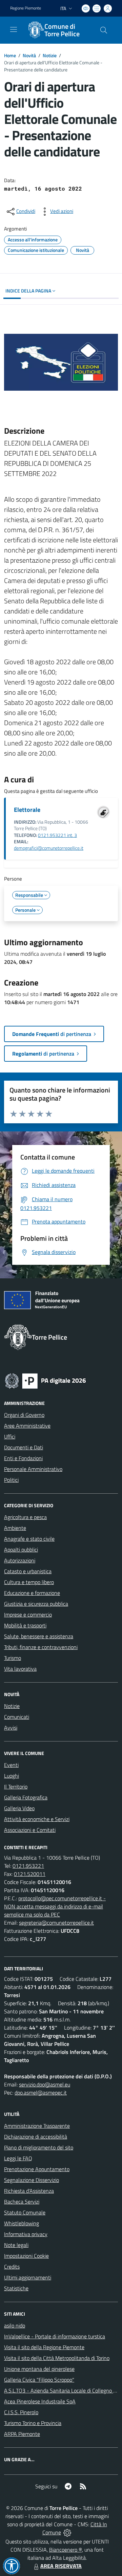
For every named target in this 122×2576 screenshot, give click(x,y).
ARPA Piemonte (22, 2434)
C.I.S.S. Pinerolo (21, 2412)
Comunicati (17, 1717)
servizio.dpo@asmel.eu (45, 2084)
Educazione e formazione (32, 1593)
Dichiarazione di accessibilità (36, 2137)
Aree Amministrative (27, 1426)
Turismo (13, 1658)
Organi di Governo (24, 1415)
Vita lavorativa (20, 1669)
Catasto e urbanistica (28, 1571)
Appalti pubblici (21, 1550)
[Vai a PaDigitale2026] (45, 1380)
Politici (11, 1480)
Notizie (50, 55)
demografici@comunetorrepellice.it (49, 848)
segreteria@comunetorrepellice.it (56, 1923)
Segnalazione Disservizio (32, 2180)
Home (10, 55)
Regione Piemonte (26, 8)
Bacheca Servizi (22, 2202)
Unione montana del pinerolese (39, 2369)
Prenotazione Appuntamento (37, 2169)
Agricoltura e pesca (25, 1517)
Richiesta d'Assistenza (29, 2191)
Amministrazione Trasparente (37, 2126)
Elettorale (27, 810)
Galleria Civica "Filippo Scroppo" (39, 2380)
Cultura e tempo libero (29, 1582)
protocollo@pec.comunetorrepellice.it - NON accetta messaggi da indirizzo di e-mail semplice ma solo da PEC (55, 1906)
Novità (29, 55)
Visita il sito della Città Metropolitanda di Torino (57, 2358)
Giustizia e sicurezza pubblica (36, 1604)
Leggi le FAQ (18, 2158)
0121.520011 (30, 1874)
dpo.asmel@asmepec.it (41, 2093)
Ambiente (15, 1528)
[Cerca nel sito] (104, 30)
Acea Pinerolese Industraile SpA (40, 2401)
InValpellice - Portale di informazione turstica (55, 2336)
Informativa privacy (26, 2234)
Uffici (10, 1436)
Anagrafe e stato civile (29, 1539)
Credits (12, 2267)
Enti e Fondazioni (23, 1458)
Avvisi (11, 1728)
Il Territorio (16, 1787)
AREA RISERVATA (61, 2566)
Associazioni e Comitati (30, 1830)
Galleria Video (19, 1808)
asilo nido (15, 2325)
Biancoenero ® (66, 2550)
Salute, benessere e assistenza (39, 1636)
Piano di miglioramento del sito (39, 2147)
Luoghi (12, 1776)
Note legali (16, 2245)
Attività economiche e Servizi (37, 1819)
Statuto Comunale (25, 2212)
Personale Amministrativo (33, 1469)
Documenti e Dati (24, 1447)
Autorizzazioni (20, 1560)
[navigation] (14, 29)
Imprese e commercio (28, 1615)
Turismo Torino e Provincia (33, 2423)
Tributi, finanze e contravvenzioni (41, 1647)
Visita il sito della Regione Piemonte (44, 2347)
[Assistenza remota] (67, 2532)
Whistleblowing (22, 2223)
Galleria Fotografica (26, 1797)
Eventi (11, 1765)
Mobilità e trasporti (25, 1625)
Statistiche (16, 2288)
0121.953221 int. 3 (57, 835)
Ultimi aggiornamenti (28, 2277)
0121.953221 (28, 1866)
